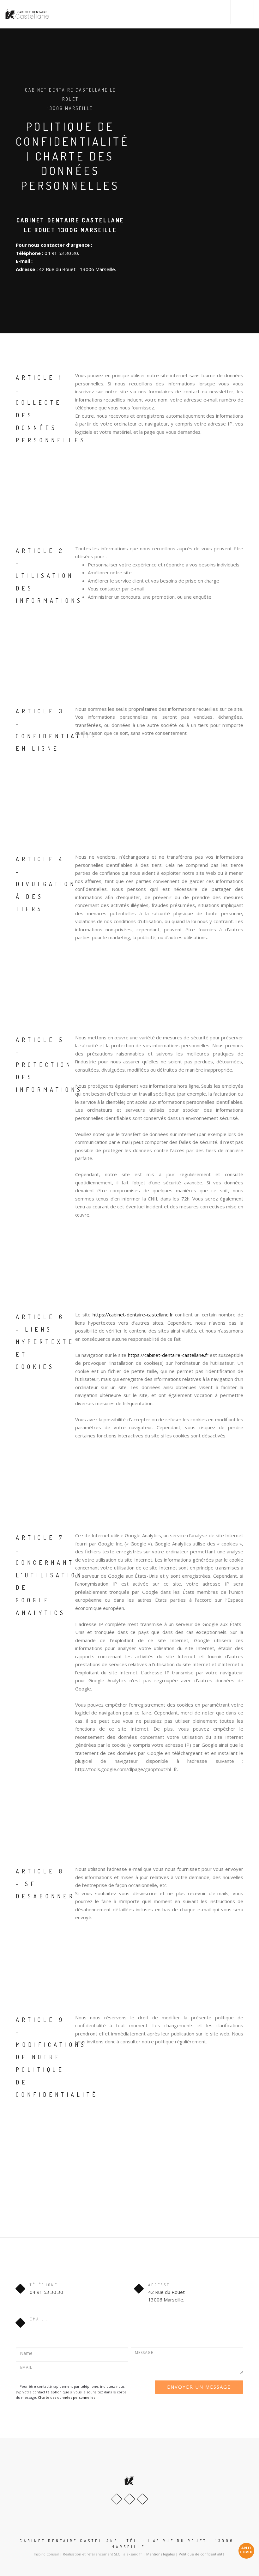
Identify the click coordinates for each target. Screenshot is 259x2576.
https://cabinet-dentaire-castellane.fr (133, 1315)
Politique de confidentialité (202, 2554)
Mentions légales (160, 2554)
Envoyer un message (199, 2387)
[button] (242, 12)
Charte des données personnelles (66, 2397)
